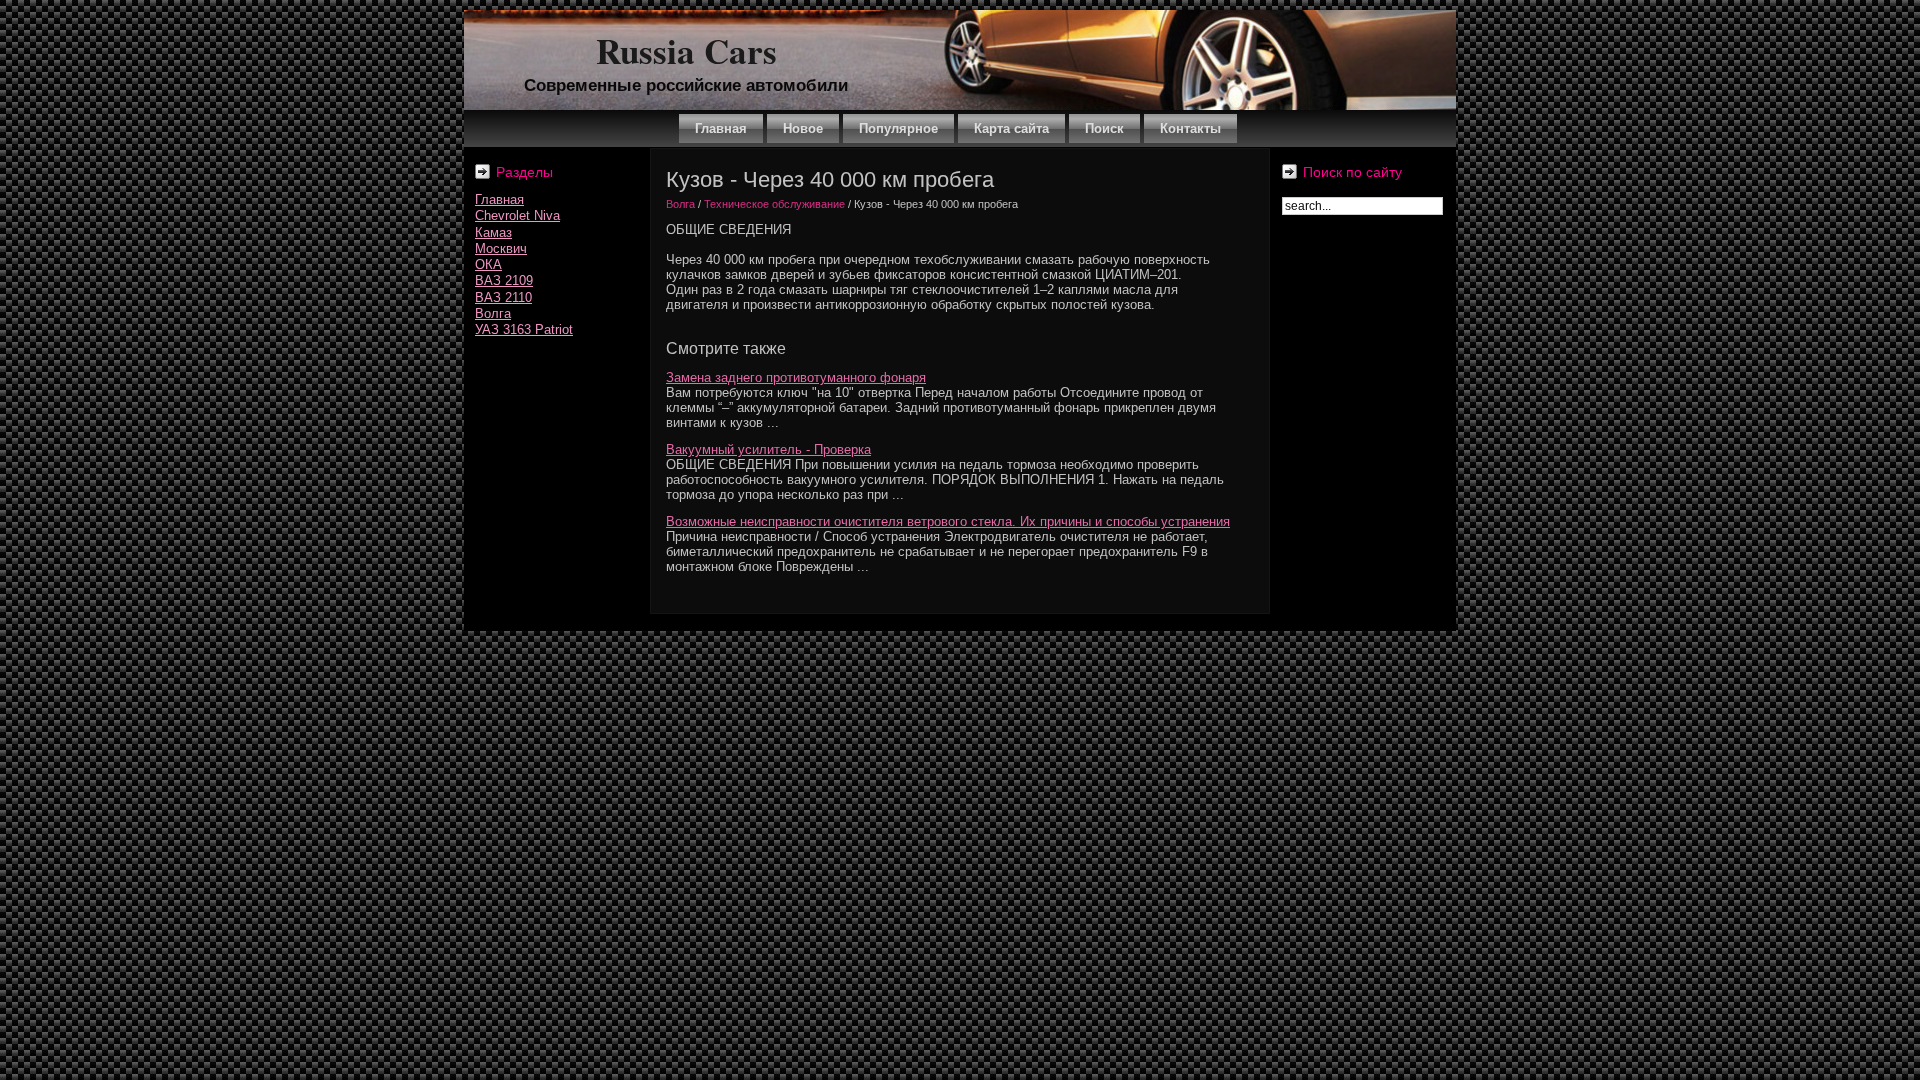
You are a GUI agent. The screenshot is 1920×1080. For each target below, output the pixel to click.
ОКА (488, 264)
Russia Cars (686, 50)
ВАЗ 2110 (503, 297)
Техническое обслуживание (774, 204)
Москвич (501, 248)
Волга (493, 313)
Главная (499, 199)
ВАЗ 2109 (504, 280)
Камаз (493, 232)
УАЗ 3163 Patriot (524, 329)
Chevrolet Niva (517, 215)
